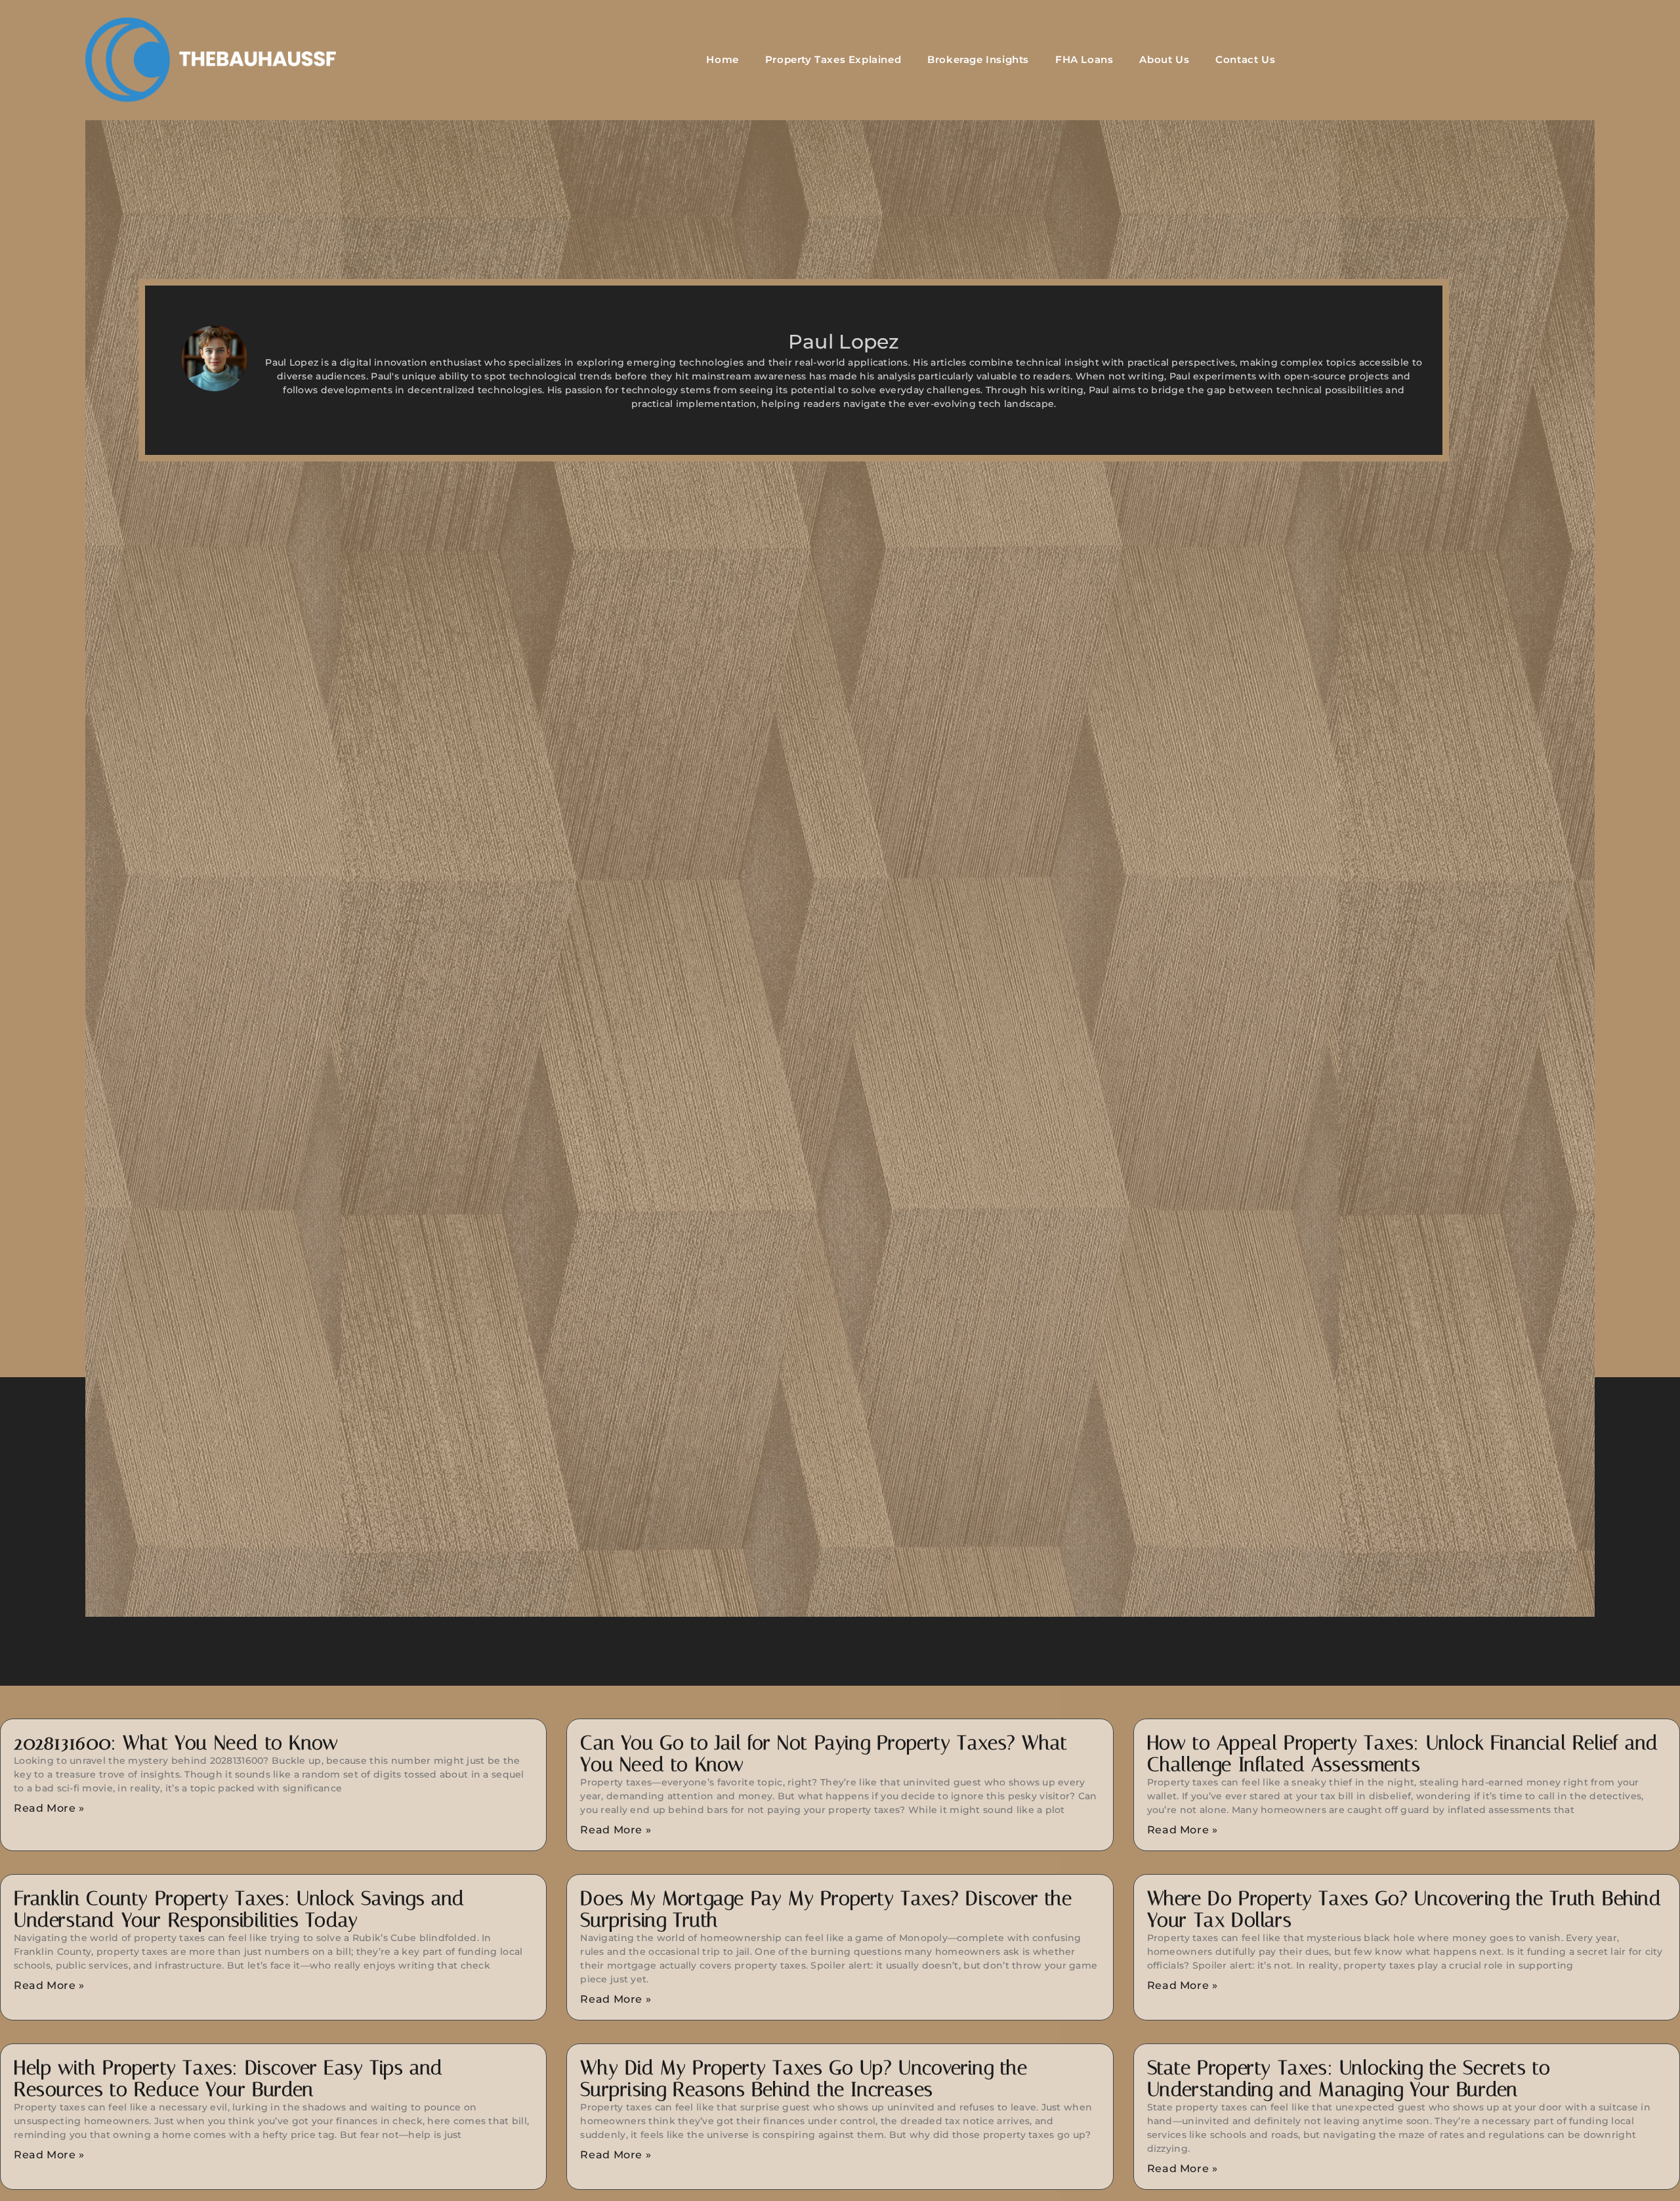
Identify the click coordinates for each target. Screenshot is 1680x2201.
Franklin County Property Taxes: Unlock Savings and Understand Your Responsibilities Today (239, 1909)
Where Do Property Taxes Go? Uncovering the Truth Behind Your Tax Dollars (1404, 1909)
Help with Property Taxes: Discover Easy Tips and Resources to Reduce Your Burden (228, 2079)
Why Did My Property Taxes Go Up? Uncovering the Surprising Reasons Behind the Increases (804, 2079)
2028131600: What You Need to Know (176, 1743)
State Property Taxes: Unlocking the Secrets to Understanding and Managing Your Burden (1349, 2079)
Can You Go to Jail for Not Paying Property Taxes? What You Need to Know (824, 1754)
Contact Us (1245, 59)
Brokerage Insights (978, 59)
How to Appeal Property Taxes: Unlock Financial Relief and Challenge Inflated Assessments (1403, 1754)
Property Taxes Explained (833, 59)
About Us (1164, 59)
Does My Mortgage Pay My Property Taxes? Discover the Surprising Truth (826, 1909)
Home (722, 59)
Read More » (49, 1808)
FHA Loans (1084, 59)
